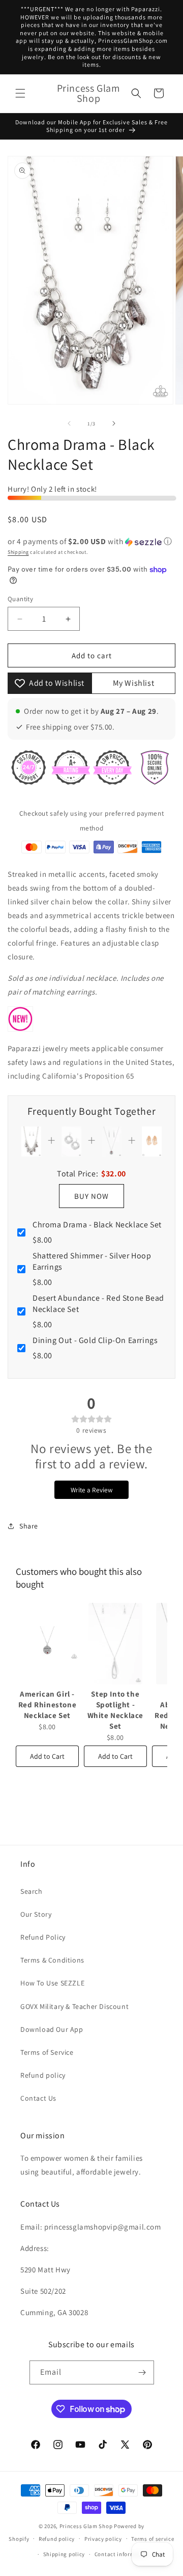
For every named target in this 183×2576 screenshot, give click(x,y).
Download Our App (52, 2029)
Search (32, 1891)
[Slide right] (114, 423)
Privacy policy (103, 2539)
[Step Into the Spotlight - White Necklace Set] (115, 1644)
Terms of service (152, 2539)
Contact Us (38, 2098)
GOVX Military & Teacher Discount (74, 2006)
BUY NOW (91, 1196)
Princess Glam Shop (86, 2526)
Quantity (20, 599)
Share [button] (29, 1526)
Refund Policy (43, 1937)
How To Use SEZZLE (52, 1983)
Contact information (122, 2554)
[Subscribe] (142, 2372)
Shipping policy (64, 2554)
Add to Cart (47, 1756)
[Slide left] (69, 423)
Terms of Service (47, 2052)
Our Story (36, 1914)
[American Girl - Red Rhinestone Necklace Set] (47, 1644)
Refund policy (43, 2075)
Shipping (18, 552)
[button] (20, 93)
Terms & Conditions (52, 1960)
